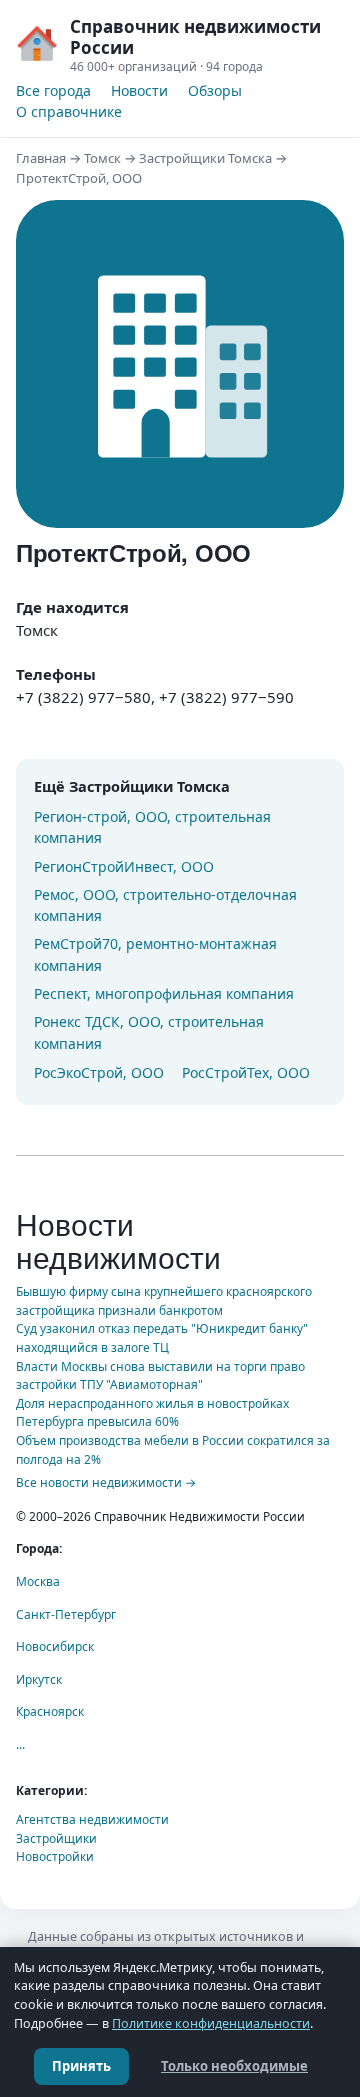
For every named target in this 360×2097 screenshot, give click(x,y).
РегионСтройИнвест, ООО (124, 866)
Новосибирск (55, 1646)
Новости (139, 90)
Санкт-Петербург (66, 1614)
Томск (102, 158)
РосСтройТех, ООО (246, 1072)
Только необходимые (234, 2066)
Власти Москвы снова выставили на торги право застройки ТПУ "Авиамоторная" (160, 1376)
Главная (41, 158)
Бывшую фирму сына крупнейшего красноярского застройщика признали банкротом (164, 1301)
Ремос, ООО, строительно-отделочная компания (165, 905)
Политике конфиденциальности (211, 2023)
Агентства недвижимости (92, 1819)
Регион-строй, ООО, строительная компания (152, 827)
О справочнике (69, 111)
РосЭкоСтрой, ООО (99, 1072)
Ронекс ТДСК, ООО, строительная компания (149, 1032)
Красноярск (50, 1711)
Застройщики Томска (205, 158)
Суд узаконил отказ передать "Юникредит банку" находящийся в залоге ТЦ (162, 1338)
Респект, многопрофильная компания (164, 993)
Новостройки (55, 1856)
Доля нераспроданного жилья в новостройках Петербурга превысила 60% (152, 1413)
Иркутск (39, 1679)
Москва (38, 1581)
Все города (53, 90)
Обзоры (215, 90)
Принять (81, 2066)
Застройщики (56, 1838)
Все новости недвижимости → (106, 1482)
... (20, 1744)
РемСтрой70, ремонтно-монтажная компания (155, 954)
